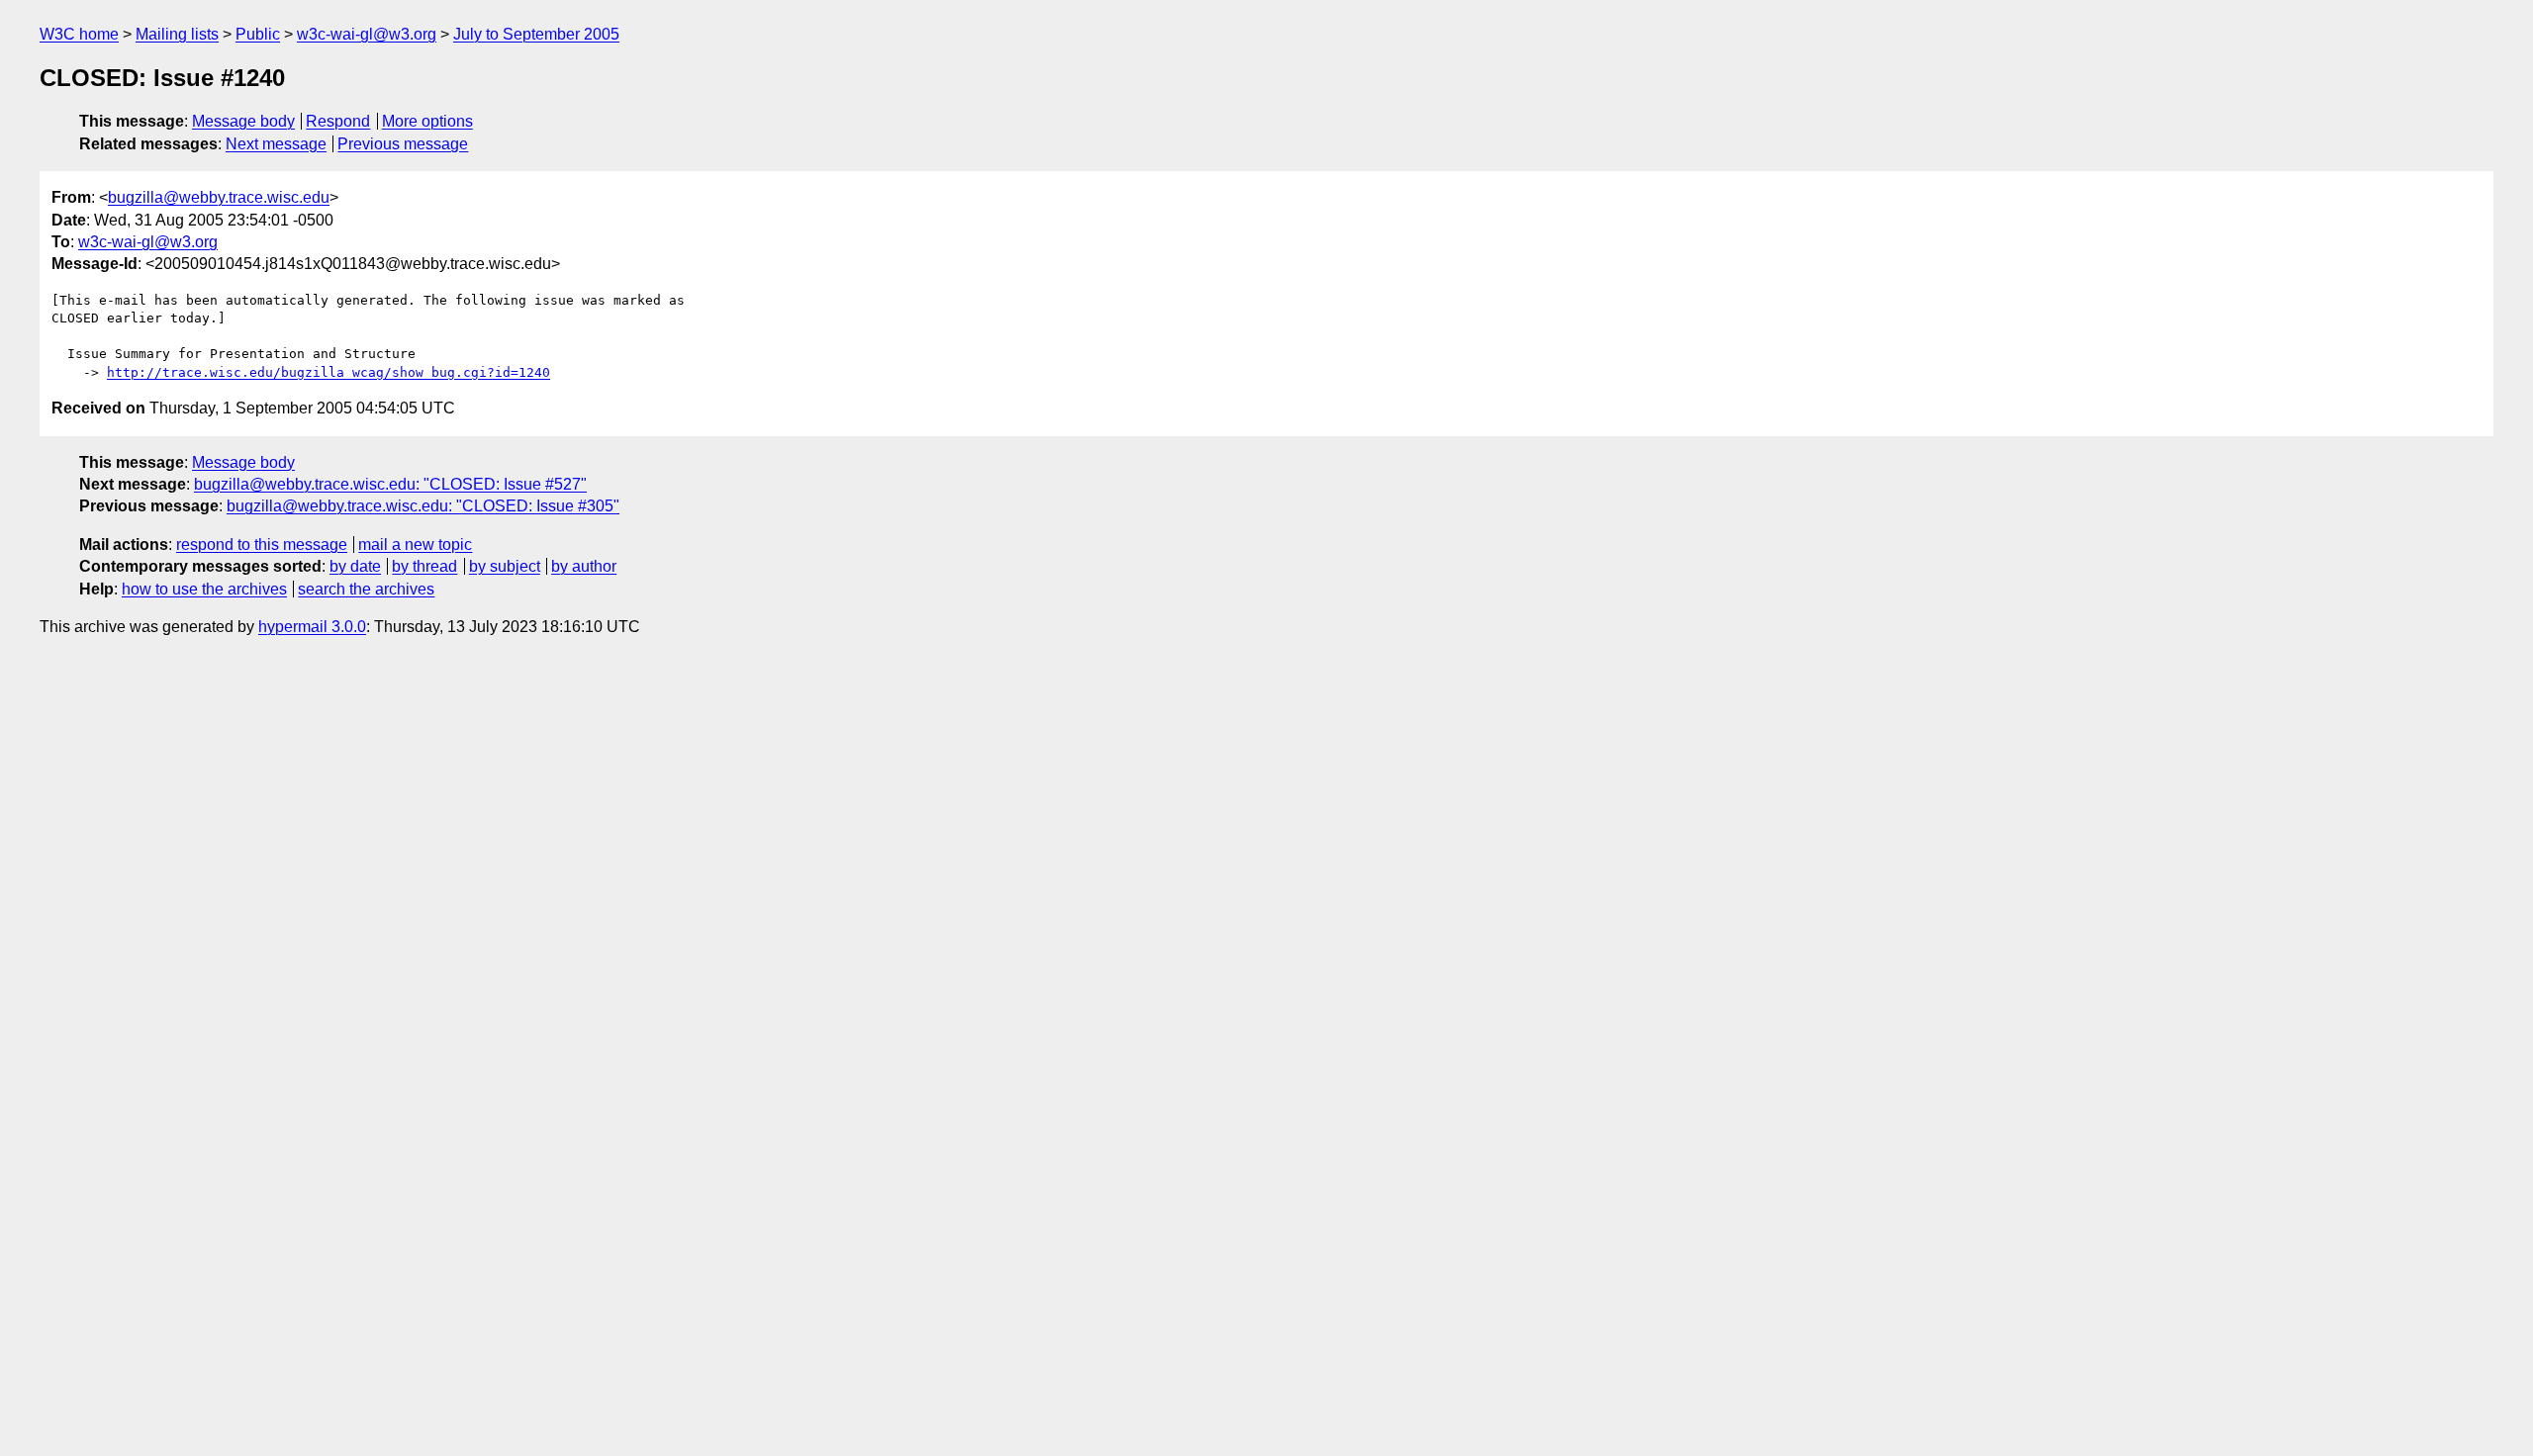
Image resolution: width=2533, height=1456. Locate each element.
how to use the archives (204, 589)
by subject (505, 566)
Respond (338, 121)
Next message (276, 144)
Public (258, 34)
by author (584, 566)
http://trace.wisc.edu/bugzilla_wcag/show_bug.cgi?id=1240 (328, 372)
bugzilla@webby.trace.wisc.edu (219, 197)
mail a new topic (415, 545)
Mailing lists (177, 34)
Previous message (403, 144)
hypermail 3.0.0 (312, 627)
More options (427, 121)
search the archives (366, 589)
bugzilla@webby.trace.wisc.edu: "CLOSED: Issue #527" (390, 484)
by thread (424, 566)
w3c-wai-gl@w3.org (367, 34)
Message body (243, 121)
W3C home (79, 34)
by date (355, 566)
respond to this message (262, 545)
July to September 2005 (536, 34)
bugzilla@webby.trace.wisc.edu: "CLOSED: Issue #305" (423, 506)
